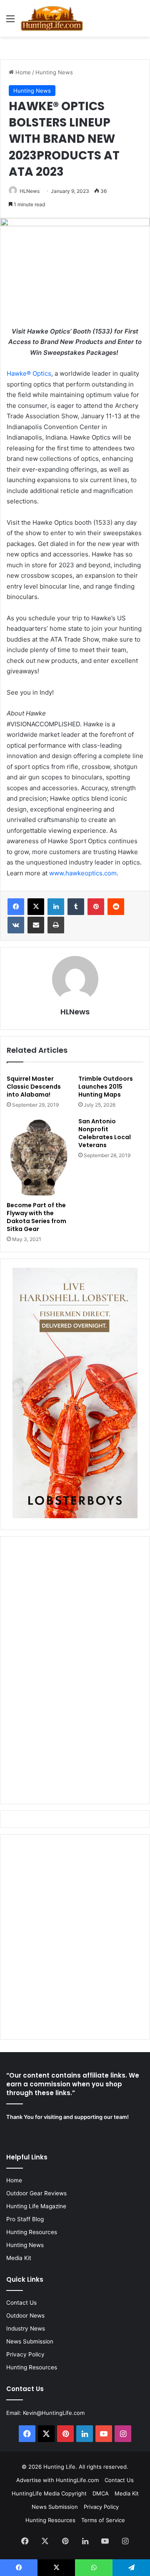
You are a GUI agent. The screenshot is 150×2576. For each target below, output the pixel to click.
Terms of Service (103, 2520)
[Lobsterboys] (75, 1516)
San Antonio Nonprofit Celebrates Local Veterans (105, 1133)
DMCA (101, 2493)
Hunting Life (59, 2467)
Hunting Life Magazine (36, 2206)
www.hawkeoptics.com (83, 873)
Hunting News (54, 72)
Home (22, 72)
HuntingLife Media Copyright (49, 2493)
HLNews (30, 191)
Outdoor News (25, 2316)
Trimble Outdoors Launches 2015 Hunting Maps (106, 1087)
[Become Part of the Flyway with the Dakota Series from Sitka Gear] (39, 1157)
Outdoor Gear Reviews (36, 2193)
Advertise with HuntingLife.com (57, 2480)
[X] (36, 907)
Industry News (26, 2328)
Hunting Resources (32, 2232)
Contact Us (21, 2303)
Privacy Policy (25, 2354)
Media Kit (19, 2258)
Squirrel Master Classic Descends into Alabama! (34, 1087)
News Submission (30, 2341)
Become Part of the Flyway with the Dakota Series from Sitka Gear (36, 1217)
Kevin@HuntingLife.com (54, 2413)
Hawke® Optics (29, 373)
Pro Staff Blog (25, 2219)
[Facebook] (16, 907)
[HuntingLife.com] (52, 18)
